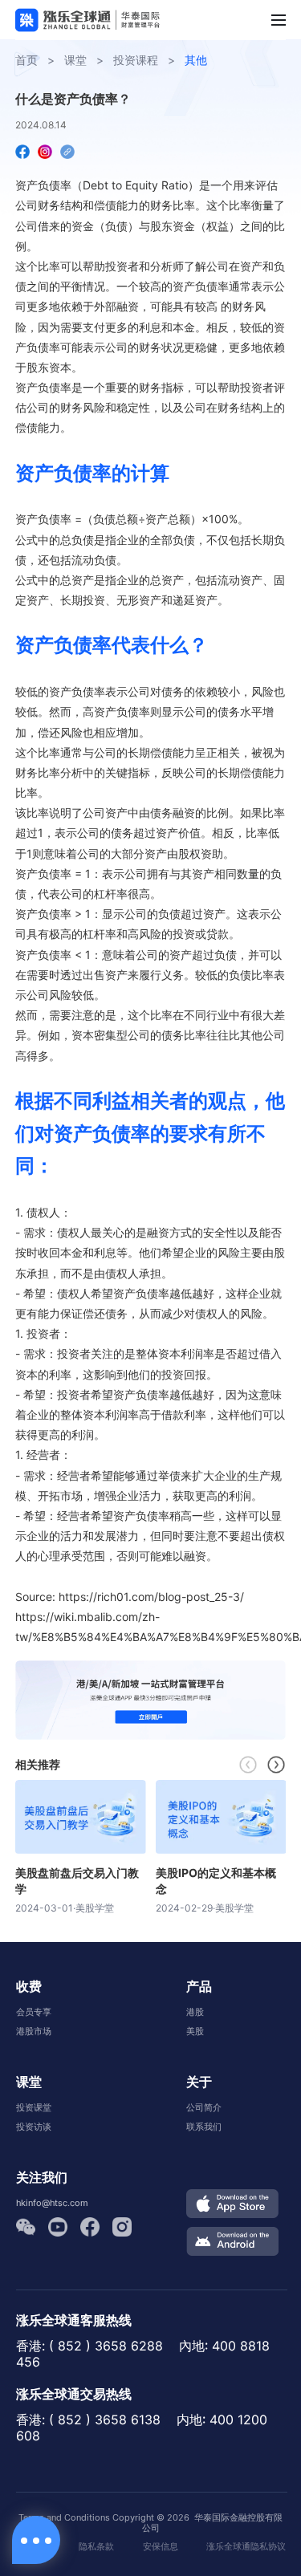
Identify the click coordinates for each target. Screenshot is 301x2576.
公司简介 (204, 2107)
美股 (195, 2031)
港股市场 (34, 2031)
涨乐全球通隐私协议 (246, 2547)
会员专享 (34, 2012)
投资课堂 (34, 2107)
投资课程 (136, 60)
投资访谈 (34, 2127)
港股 (195, 2012)
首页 (26, 60)
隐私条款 (96, 2547)
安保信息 (161, 2547)
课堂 (75, 60)
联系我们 (204, 2127)
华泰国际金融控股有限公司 (213, 2523)
